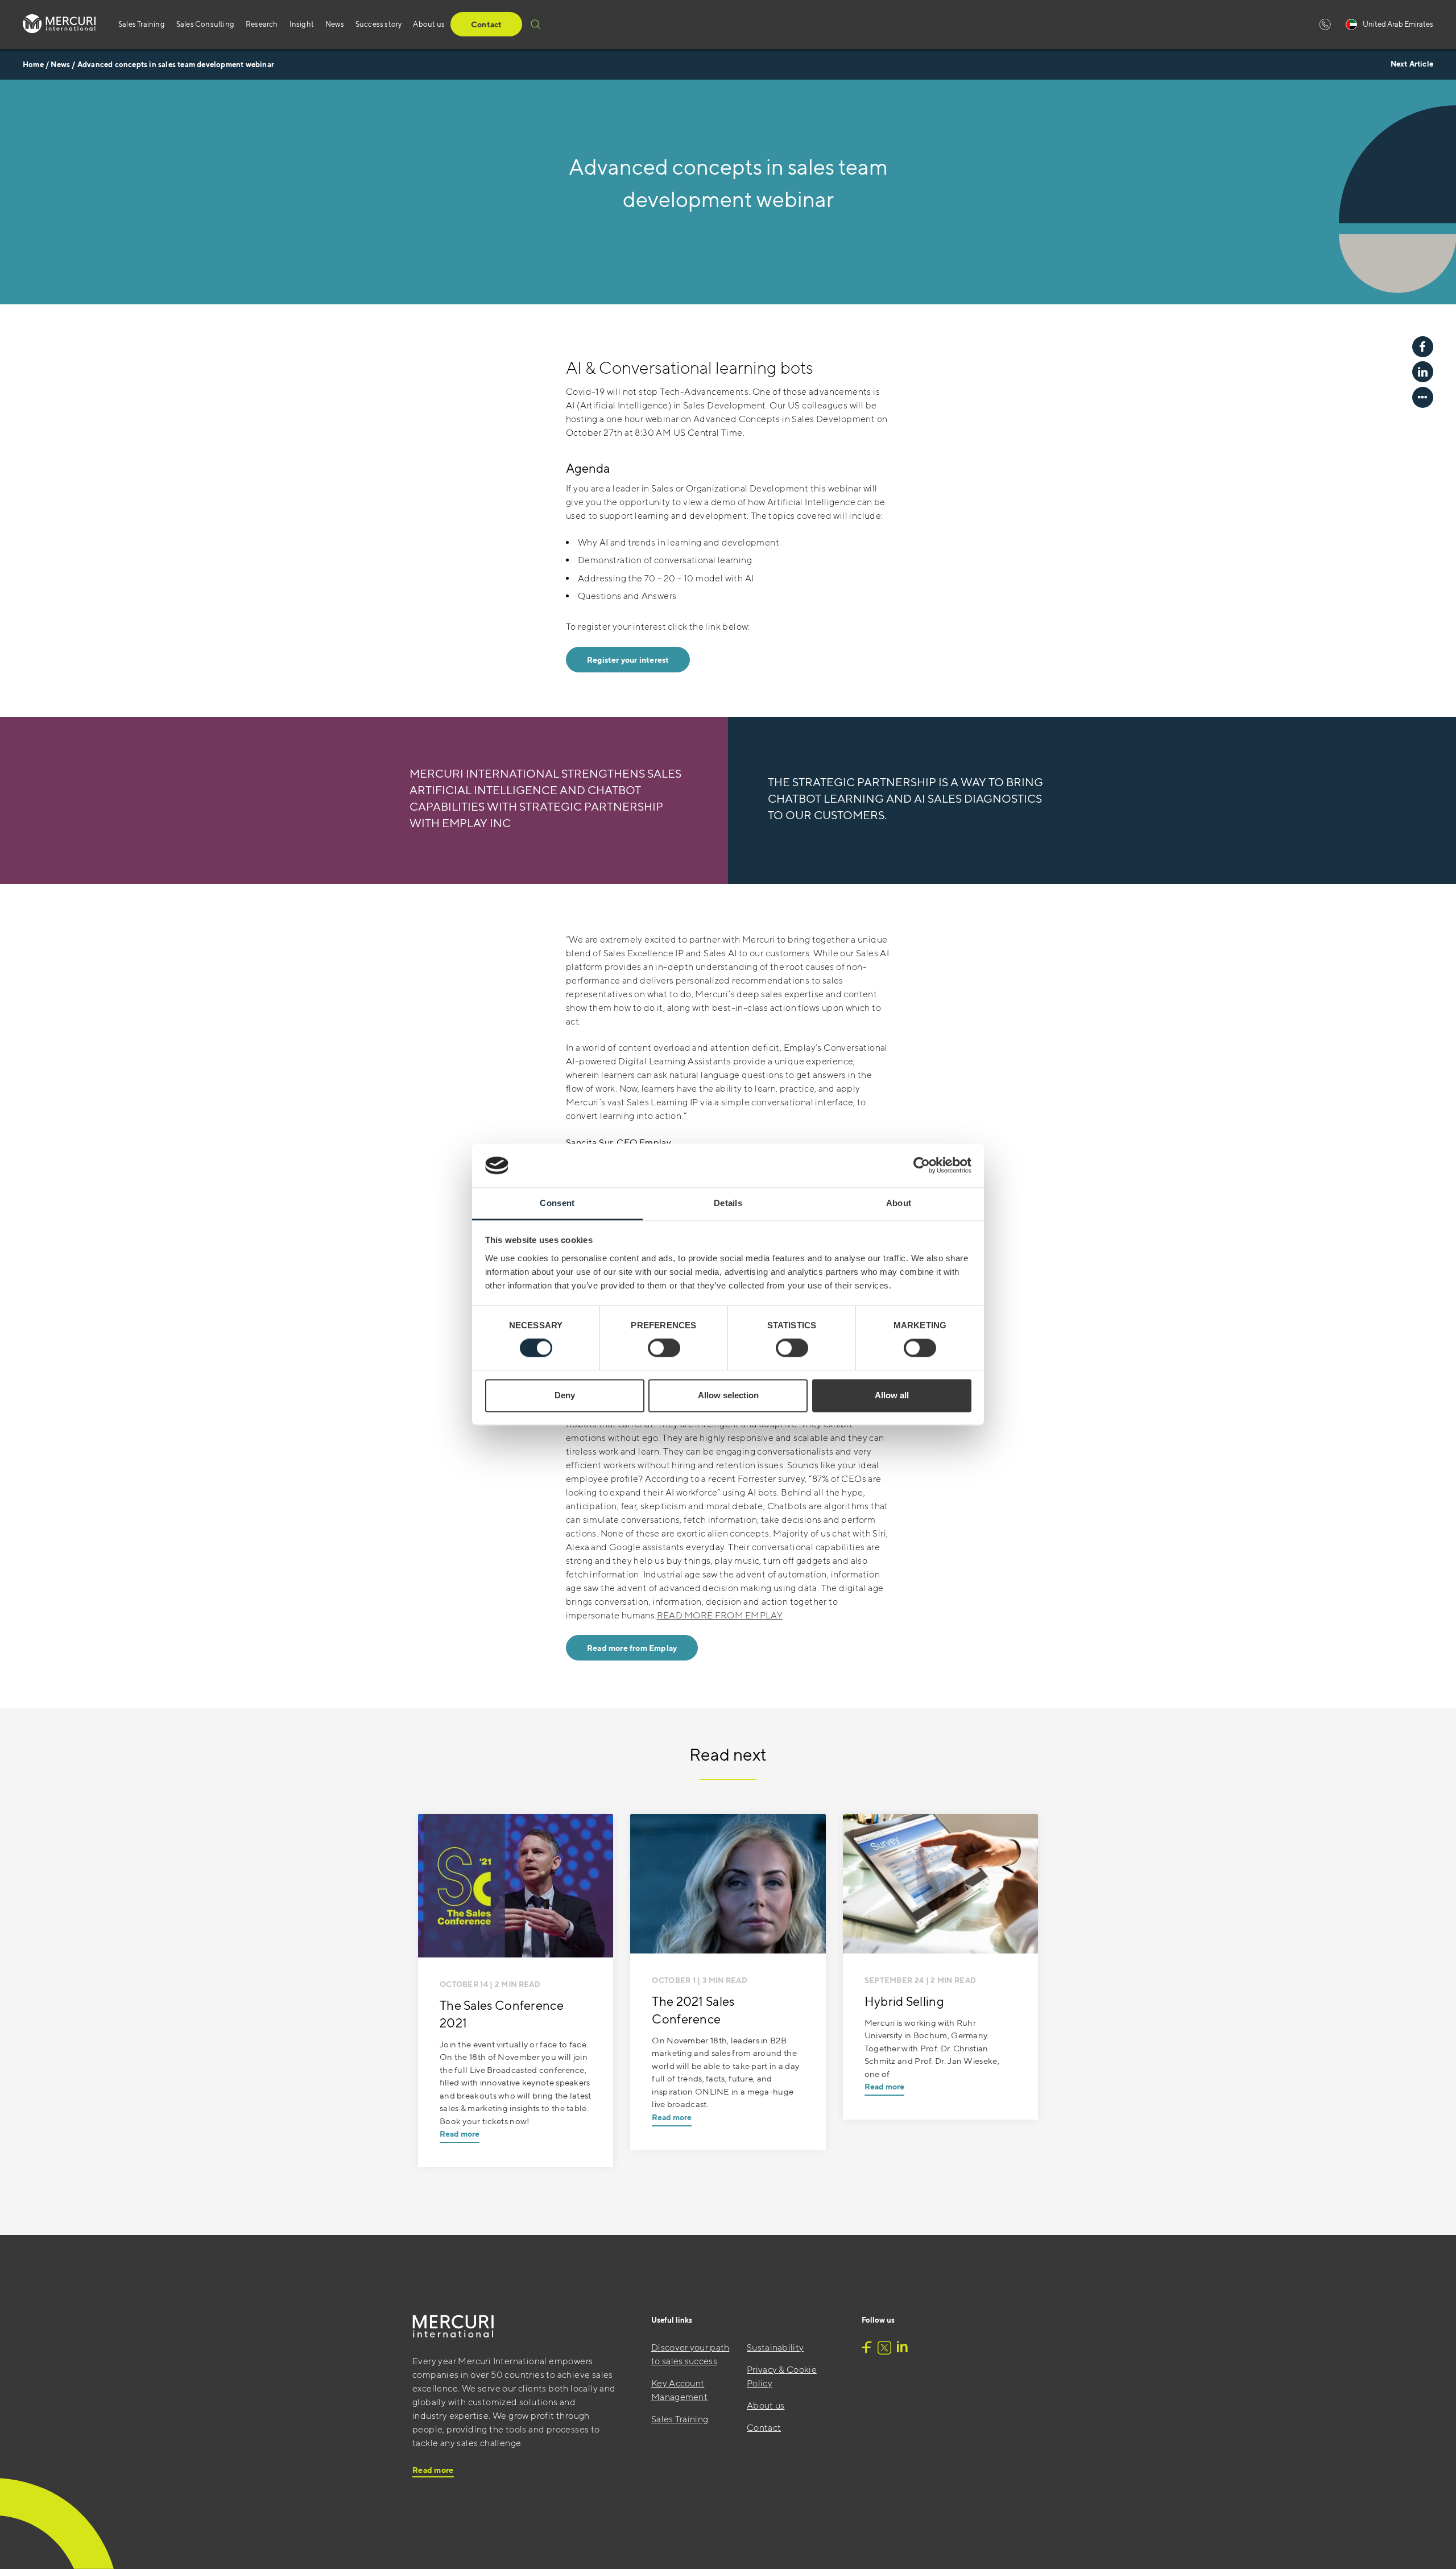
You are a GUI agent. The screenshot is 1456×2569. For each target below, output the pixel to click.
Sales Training (142, 24)
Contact (486, 24)
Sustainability (775, 2347)
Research (262, 24)
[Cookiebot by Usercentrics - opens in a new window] (922, 1166)
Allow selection (728, 1395)
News (335, 24)
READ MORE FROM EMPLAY (720, 1615)
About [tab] (899, 1203)
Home (33, 65)
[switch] (664, 1348)
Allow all (892, 1395)
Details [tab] (728, 1203)
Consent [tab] (557, 1203)
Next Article (1412, 64)
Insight (302, 24)
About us (429, 24)
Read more (460, 2134)
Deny (565, 1395)
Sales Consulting (205, 24)
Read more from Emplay (632, 1648)
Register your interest (628, 660)
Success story (379, 24)
